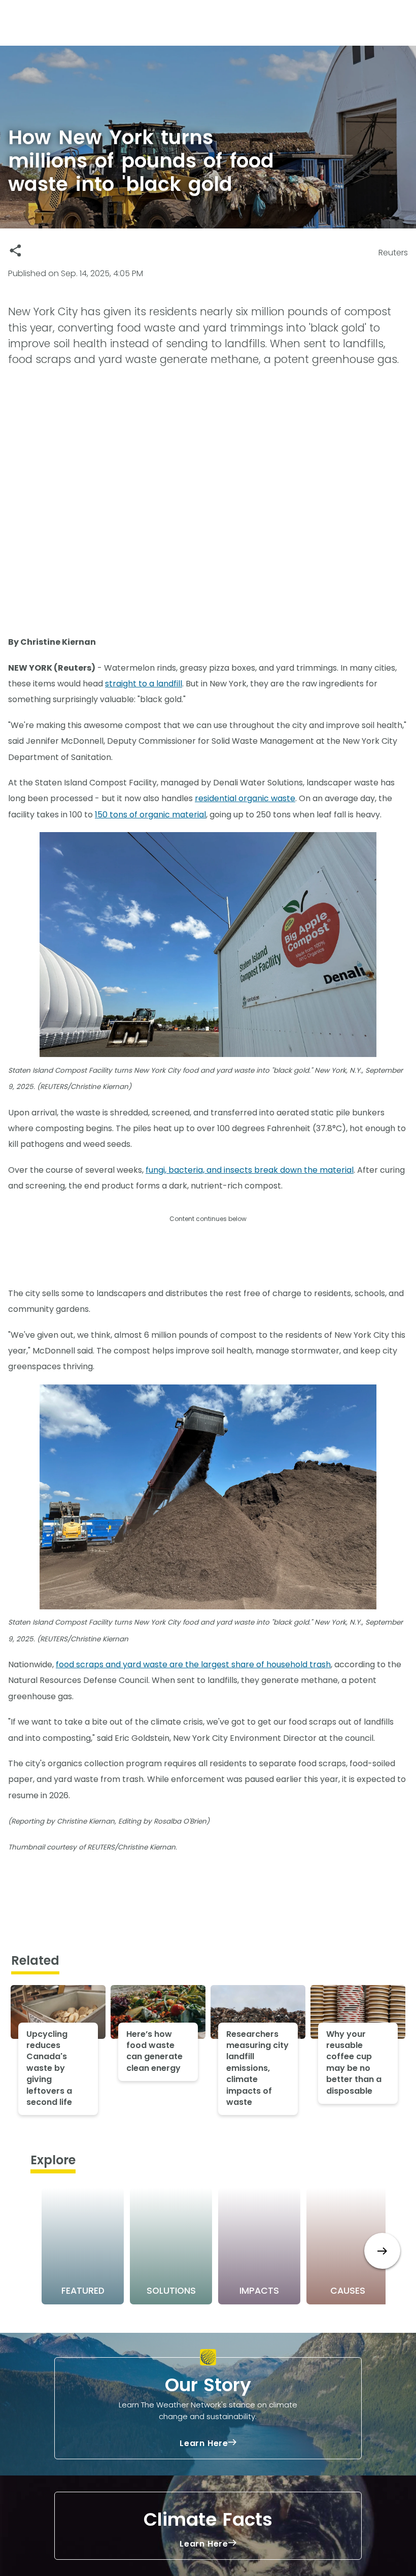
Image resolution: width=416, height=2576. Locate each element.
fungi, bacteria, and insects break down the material (250, 1170)
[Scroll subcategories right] (382, 2251)
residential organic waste (245, 798)
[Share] (15, 251)
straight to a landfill (144, 684)
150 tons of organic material (150, 815)
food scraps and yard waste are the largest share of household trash (193, 1664)
